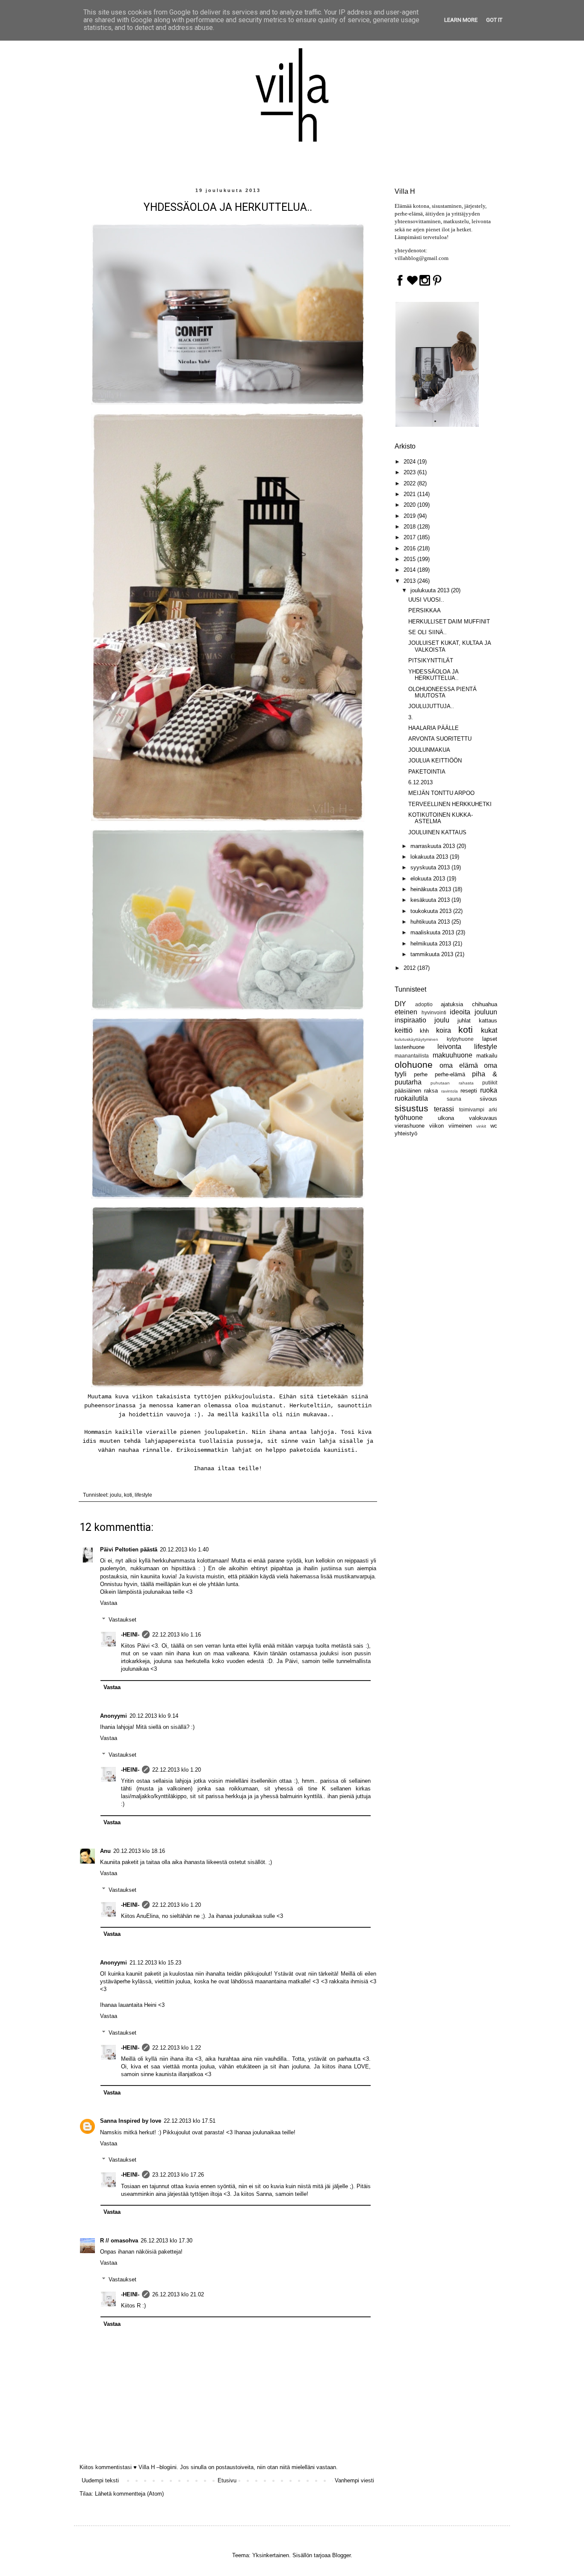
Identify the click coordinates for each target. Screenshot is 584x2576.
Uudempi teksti (100, 2480)
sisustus (411, 1108)
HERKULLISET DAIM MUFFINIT (449, 622)
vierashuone (410, 1126)
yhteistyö (406, 1133)
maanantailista (412, 1056)
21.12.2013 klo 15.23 (155, 1963)
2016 (410, 548)
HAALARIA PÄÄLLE (434, 728)
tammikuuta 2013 (433, 954)
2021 (410, 494)
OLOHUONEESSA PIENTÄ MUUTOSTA (442, 693)
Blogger (341, 2555)
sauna (454, 1099)
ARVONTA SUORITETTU (440, 739)
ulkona (446, 1118)
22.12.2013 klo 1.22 (177, 2048)
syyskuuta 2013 (431, 867)
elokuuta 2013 (429, 879)
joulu (116, 1495)
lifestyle (143, 1495)
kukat (489, 1030)
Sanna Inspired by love (131, 2121)
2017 (410, 537)
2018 (410, 527)
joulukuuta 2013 (431, 590)
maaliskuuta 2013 (433, 932)
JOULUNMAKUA (429, 750)
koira (444, 1030)
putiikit (490, 1083)
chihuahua (485, 1004)
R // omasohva (119, 2241)
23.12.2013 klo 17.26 (178, 2175)
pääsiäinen (408, 1091)
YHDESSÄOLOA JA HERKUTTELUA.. (434, 675)
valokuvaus (483, 1118)
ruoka (489, 1090)
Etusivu (227, 2480)
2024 (410, 462)
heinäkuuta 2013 (432, 889)
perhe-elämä (450, 1074)
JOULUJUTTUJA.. (431, 706)
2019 (410, 516)
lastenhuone (410, 1047)
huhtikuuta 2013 (431, 922)
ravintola (450, 1091)
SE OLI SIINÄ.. (428, 632)
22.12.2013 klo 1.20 (177, 1770)
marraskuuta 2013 (434, 846)
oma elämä (459, 1065)
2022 (410, 483)
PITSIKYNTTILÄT (431, 660)
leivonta (449, 1047)
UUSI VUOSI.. (426, 600)
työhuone (409, 1118)
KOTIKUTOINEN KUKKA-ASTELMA (441, 818)
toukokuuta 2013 (432, 911)
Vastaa (109, 1603)
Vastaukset (122, 1620)
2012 (410, 968)
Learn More (461, 20)
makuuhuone (453, 1055)
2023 (410, 472)
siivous (488, 1099)
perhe (421, 1074)
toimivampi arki (478, 1109)
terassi (444, 1109)
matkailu (487, 1056)
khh (424, 1031)
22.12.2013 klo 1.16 (177, 1635)
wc (494, 1126)
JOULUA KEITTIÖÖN (435, 761)
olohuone (414, 1065)
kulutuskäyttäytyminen (416, 1039)
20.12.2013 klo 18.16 (139, 1851)
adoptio (424, 1004)
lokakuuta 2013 (430, 857)
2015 (410, 559)
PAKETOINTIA (427, 772)
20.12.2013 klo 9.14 (154, 1716)
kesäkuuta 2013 (431, 900)
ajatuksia (452, 1004)
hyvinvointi (434, 1012)
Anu (105, 1851)
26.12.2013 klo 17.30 (167, 2241)
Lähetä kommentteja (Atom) (129, 2494)
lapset (490, 1039)
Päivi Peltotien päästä (129, 1549)
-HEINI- (130, 1635)
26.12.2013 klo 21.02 (178, 2294)
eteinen (406, 1012)
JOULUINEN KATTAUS (437, 832)
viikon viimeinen (451, 1126)
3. (411, 717)
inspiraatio (410, 1020)
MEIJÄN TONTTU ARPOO (441, 793)
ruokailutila (411, 1098)
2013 (410, 581)
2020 (410, 505)
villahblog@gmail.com (422, 258)
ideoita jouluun (473, 1012)
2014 (410, 570)
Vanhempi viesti (354, 2480)
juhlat (464, 1021)
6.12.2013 (420, 782)
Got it (494, 20)
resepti (469, 1091)
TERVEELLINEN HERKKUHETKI (450, 804)
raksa (431, 1091)
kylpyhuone (460, 1039)
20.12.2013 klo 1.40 (184, 1549)
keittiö (404, 1030)
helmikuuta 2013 (432, 944)
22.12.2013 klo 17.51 (190, 2121)
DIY (400, 1004)
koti (128, 1495)
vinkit (481, 1126)
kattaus (488, 1021)
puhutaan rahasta (452, 1083)
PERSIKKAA (425, 610)
